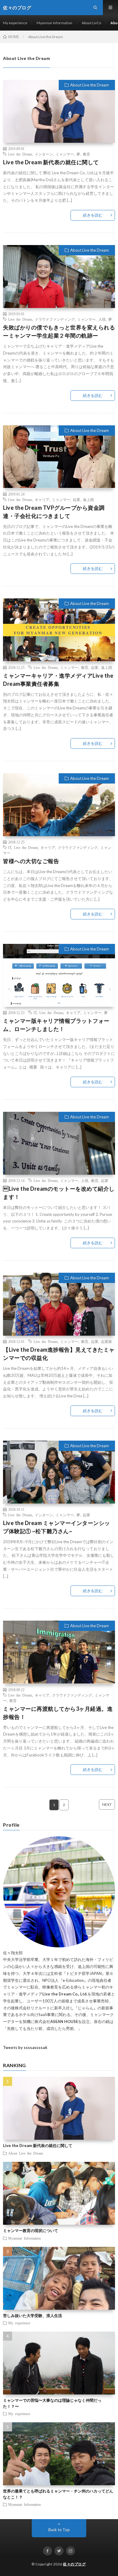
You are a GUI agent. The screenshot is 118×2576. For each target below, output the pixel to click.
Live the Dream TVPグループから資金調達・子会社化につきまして (54, 512)
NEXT (107, 1804)
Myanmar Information (54, 23)
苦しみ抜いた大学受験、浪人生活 (33, 2316)
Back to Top (59, 2530)
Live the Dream (20, 154)
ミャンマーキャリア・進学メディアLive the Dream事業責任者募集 (58, 680)
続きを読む (93, 215)
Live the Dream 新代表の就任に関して (51, 162)
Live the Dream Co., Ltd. (65, 1994)
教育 (87, 154)
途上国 (88, 499)
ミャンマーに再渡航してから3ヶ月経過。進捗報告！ (58, 1713)
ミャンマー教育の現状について (31, 2231)
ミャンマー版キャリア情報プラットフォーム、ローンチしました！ (56, 1025)
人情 (102, 319)
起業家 (107, 1341)
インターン (44, 154)
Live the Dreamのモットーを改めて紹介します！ (59, 1193)
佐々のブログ (74, 2564)
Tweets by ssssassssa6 (25, 2047)
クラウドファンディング (55, 319)
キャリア (42, 499)
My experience (15, 23)
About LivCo (91, 23)
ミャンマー (65, 154)
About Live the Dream (90, 85)
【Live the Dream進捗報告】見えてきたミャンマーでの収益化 (59, 1354)
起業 (77, 499)
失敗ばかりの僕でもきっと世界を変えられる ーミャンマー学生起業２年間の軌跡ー (59, 331)
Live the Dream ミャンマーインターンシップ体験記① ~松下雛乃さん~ (57, 1527)
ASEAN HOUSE (64, 2021)
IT (10, 847)
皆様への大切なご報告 (31, 861)
